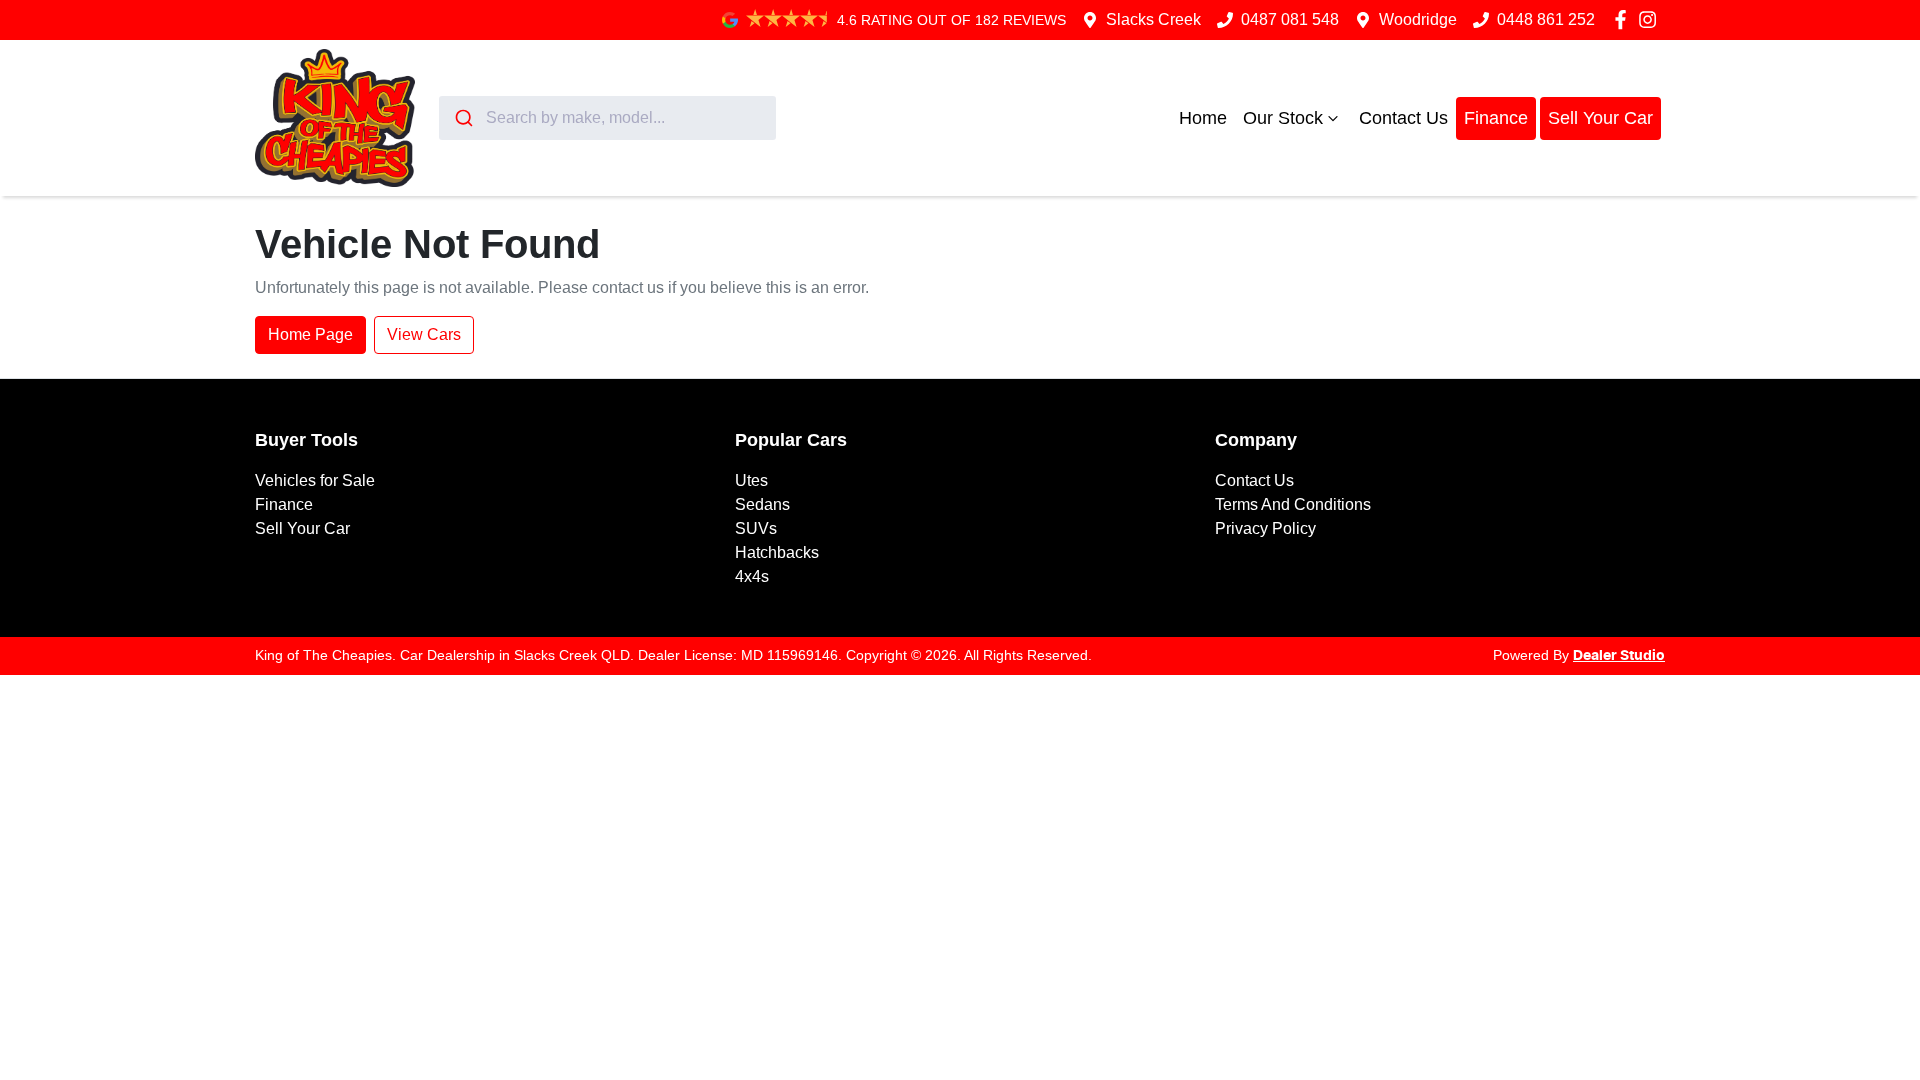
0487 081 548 (1290, 19)
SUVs (756, 528)
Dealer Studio (1619, 656)
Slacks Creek (1153, 19)
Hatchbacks (777, 552)
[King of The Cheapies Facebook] (1624, 19)
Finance (1496, 118)
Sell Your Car (1600, 118)
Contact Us (1403, 118)
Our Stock (1283, 118)
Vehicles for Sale (315, 480)
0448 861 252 (1546, 19)
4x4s (752, 576)
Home (1203, 118)
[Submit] (462, 118)
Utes (751, 480)
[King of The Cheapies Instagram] (1651, 19)
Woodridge (1418, 19)
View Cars (424, 334)
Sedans (762, 504)
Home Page (310, 334)
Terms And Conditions (1293, 504)
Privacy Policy (1265, 528)
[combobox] (607, 118)
